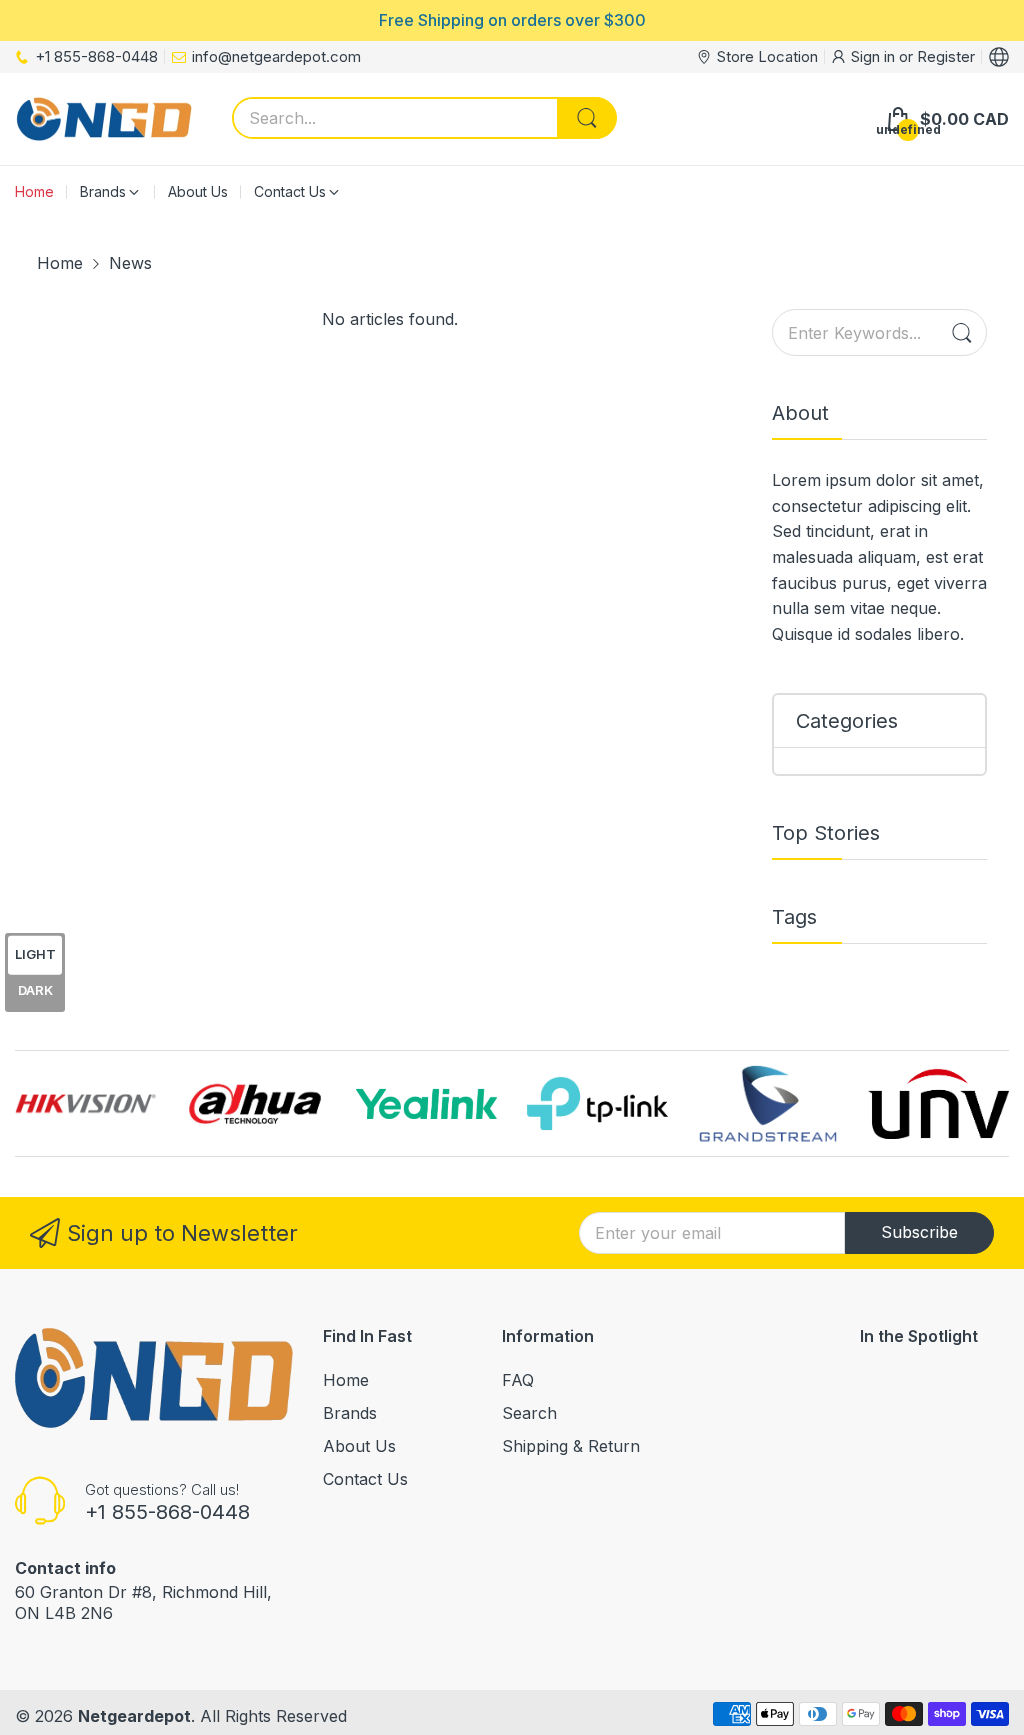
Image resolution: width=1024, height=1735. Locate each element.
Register (946, 56)
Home (346, 1380)
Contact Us (365, 1479)
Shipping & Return (571, 1446)
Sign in (875, 56)
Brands (350, 1413)
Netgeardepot (134, 1716)
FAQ (518, 1380)
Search (529, 1413)
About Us (359, 1446)
